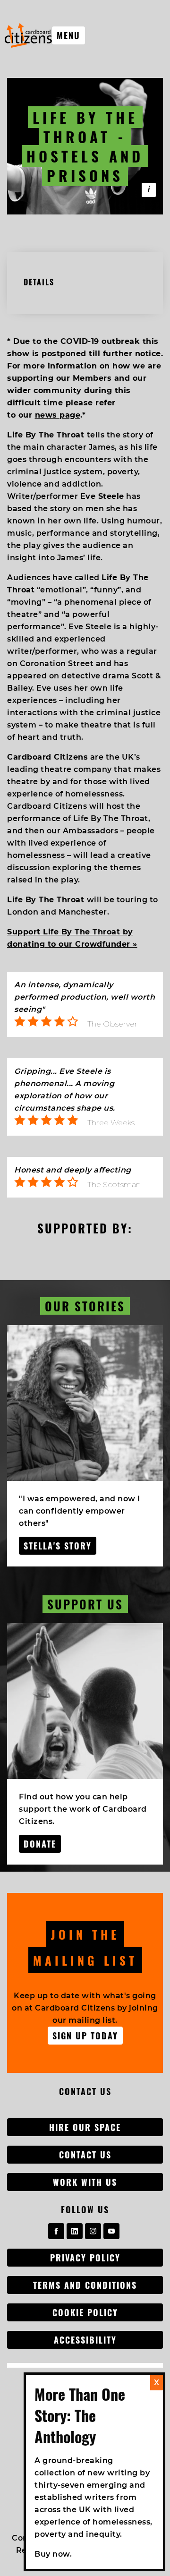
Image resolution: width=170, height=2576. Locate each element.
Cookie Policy (85, 2312)
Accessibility (85, 2340)
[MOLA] (28, 35)
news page (58, 415)
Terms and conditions (85, 2285)
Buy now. (53, 2554)
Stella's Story (58, 1546)
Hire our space (85, 2127)
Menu (68, 35)
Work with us (85, 2182)
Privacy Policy (85, 2258)
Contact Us (85, 2155)
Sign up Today (85, 2036)
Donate (40, 1844)
